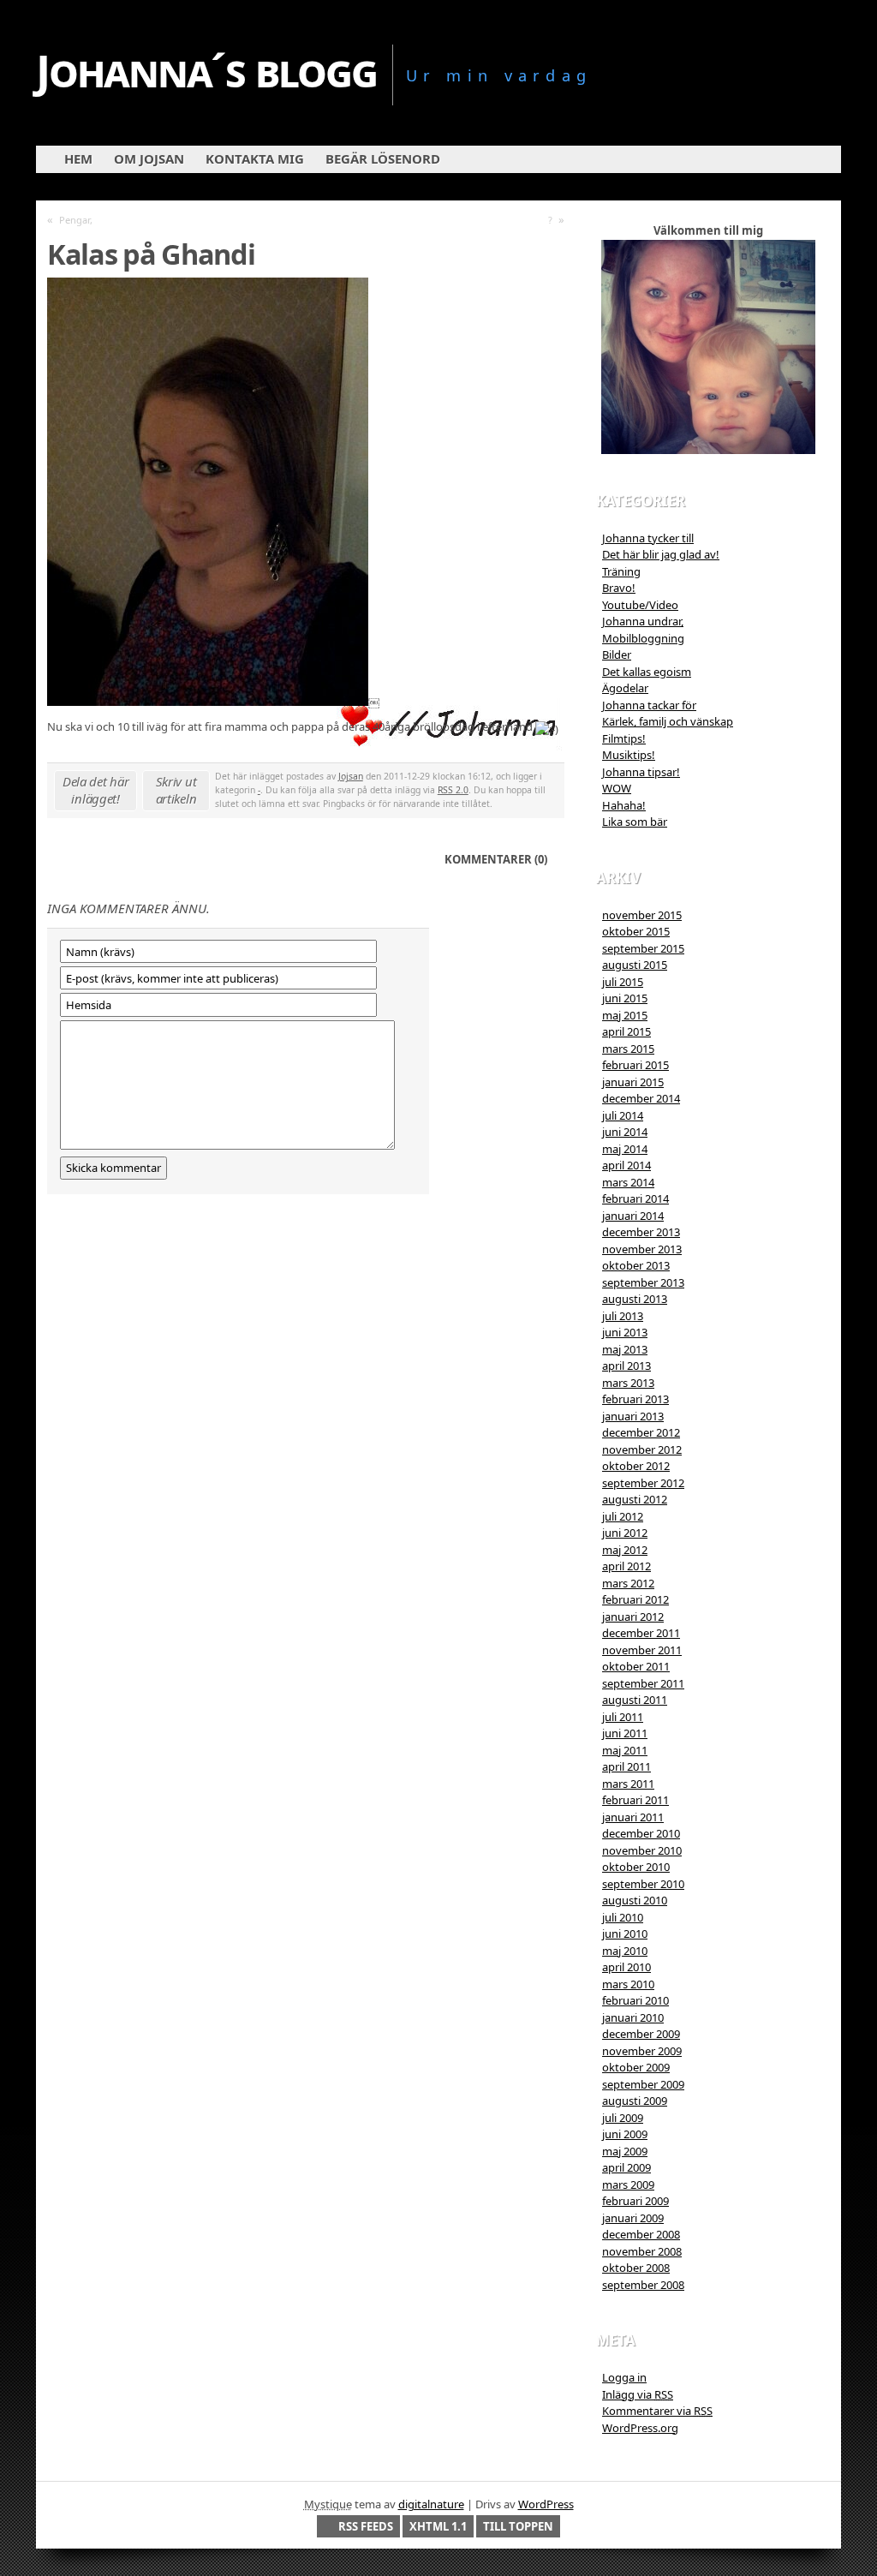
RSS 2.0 (453, 790)
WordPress (546, 2504)
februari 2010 (635, 2000)
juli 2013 (623, 1316)
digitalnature (431, 2504)
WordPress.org (640, 2428)
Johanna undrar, (643, 621)
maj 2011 (625, 1750)
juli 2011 (623, 1717)
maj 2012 (625, 1550)
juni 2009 (625, 2134)
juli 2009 (623, 2118)
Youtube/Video (640, 605)
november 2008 (642, 2251)
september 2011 (643, 1683)
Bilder (617, 654)
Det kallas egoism (647, 672)
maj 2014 (625, 1149)
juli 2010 (623, 1917)
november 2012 (642, 1449)
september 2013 (643, 1282)
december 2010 (641, 1833)
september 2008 (643, 2285)
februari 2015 (635, 1065)
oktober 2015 (636, 931)
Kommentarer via (657, 2411)
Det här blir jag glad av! (661, 554)
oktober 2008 (636, 2268)
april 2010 (626, 1967)
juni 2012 (625, 1533)
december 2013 (641, 1232)
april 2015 (626, 1031)
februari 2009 (635, 2201)
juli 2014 (623, 1115)
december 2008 (641, 2234)
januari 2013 (633, 1416)
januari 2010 (633, 2017)
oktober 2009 (636, 2067)
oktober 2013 (636, 1265)
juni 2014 (625, 1132)
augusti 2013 (635, 1299)
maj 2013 (625, 1349)
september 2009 (643, 2084)
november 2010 (642, 1850)
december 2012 (641, 1432)
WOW (617, 788)
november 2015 (642, 915)
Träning (621, 571)
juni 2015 (625, 998)
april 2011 (626, 1766)
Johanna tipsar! (641, 772)
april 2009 (626, 2167)
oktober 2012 (636, 1466)
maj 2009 (625, 2151)
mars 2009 (628, 2185)
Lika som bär (635, 822)
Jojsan (351, 776)
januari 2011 (633, 1817)
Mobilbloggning (643, 638)
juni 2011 (625, 1733)
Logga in (624, 2377)
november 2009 (642, 2051)
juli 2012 (623, 1516)
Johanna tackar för (649, 705)
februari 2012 (635, 1599)
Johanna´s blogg (206, 70)
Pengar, (76, 220)
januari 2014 (633, 1216)
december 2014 (641, 1098)
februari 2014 (635, 1198)
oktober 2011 (636, 1666)
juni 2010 (625, 1933)
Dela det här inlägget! (95, 790)
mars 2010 (628, 1984)
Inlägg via (638, 2394)
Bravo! (619, 588)
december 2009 (641, 2034)
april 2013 (626, 1366)
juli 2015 (623, 982)
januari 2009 (633, 2218)
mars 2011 (628, 1784)
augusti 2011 (635, 1700)
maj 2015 (625, 1015)
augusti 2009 (635, 2101)
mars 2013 (628, 1383)
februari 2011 (635, 1800)
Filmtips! (624, 738)
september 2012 (643, 1483)
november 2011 (642, 1650)
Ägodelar (625, 688)
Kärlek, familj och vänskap (668, 721)
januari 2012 (633, 1617)
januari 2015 (633, 1082)
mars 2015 (628, 1049)
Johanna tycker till (648, 538)
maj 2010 (625, 1951)
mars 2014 (628, 1182)
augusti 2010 (635, 1900)
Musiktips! (629, 755)
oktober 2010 (636, 1867)
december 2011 (641, 1633)
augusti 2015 (635, 965)
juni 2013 (625, 1332)
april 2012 (626, 1566)
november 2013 (642, 1249)
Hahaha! (624, 805)
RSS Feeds (366, 2526)
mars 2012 (628, 1583)
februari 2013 (635, 1399)
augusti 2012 (635, 1499)
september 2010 (643, 1884)
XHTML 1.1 (438, 2526)
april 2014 (626, 1165)
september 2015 (643, 948)
